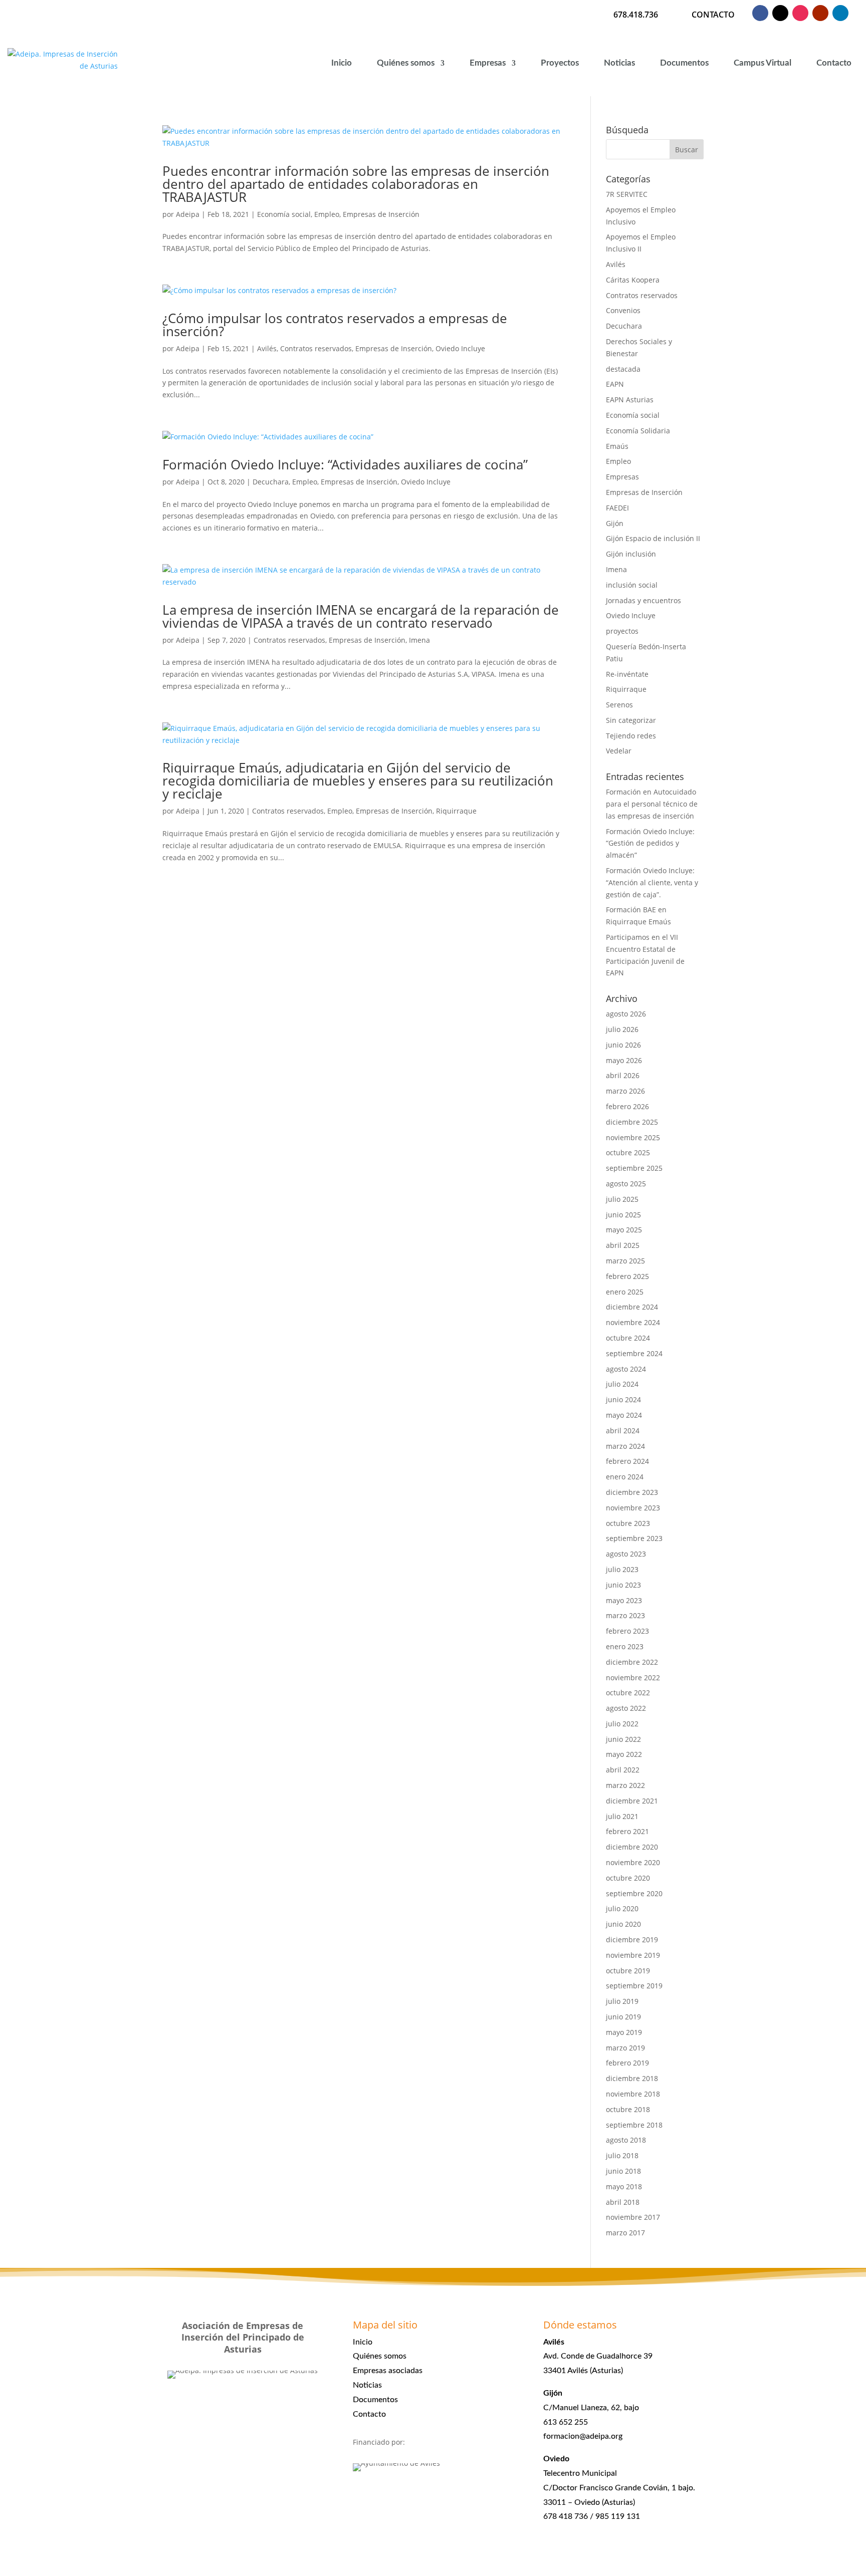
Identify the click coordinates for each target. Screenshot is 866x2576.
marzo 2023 (625, 1615)
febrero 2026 (627, 1106)
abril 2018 (623, 2202)
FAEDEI (617, 508)
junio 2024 (623, 1399)
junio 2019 (623, 2017)
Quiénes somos (406, 63)
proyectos (622, 631)
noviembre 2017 (633, 2217)
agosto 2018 (626, 2140)
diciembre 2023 (632, 1492)
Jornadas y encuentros (643, 600)
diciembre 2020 (632, 1847)
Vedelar (619, 751)
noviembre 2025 (633, 1137)
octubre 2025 (628, 1152)
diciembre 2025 (632, 1122)
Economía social (284, 214)
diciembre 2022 (632, 1662)
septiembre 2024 (634, 1353)
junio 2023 (623, 1585)
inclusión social (632, 585)
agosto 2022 (626, 1708)
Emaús (617, 446)
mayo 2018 (624, 2186)
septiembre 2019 (634, 1986)
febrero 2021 (627, 1831)
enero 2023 (625, 1646)
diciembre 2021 (632, 1801)
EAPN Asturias (630, 400)
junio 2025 (623, 1215)
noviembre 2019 (633, 1955)
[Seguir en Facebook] (760, 13)
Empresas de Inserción (381, 214)
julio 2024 (622, 1384)
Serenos (619, 705)
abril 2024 (623, 1431)
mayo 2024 (624, 1415)
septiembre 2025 (634, 1168)
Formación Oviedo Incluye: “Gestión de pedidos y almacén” (650, 843)
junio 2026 (623, 1045)
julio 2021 (622, 1816)
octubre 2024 (628, 1338)
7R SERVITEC (627, 194)
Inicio (342, 63)
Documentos (684, 63)
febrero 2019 (627, 2063)
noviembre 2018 (633, 2094)
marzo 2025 (625, 1261)
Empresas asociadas (388, 2371)
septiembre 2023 (634, 1538)
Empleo (327, 214)
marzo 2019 (625, 2048)
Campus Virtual (763, 63)
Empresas (488, 63)
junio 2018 (623, 2171)
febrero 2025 (627, 1276)
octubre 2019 (628, 1971)
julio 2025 (622, 1199)
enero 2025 (625, 1292)
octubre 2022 (628, 1693)
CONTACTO (713, 15)
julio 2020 (622, 1908)
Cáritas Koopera (633, 280)
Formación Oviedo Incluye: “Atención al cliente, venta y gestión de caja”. (652, 882)
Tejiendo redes (631, 736)
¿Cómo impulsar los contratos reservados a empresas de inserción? (335, 325)
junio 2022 (623, 1739)
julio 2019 (622, 2001)
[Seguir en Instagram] (800, 13)
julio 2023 (622, 1569)
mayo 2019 (624, 2032)
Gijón (615, 523)
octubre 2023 (628, 1523)
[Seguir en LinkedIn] (840, 13)
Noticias (619, 63)
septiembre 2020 (634, 1893)
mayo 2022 (624, 1754)
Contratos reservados (316, 348)
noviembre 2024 (633, 1322)
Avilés (267, 348)
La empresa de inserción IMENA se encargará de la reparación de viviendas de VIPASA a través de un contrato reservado (361, 616)
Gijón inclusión (631, 554)
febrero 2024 (627, 1461)
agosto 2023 (626, 1554)
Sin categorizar (631, 720)
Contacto (834, 63)
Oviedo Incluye (460, 348)
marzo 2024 (625, 1446)
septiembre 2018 (634, 2125)
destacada (623, 369)
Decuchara (271, 482)
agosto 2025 (626, 1184)
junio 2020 (623, 1924)
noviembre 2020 (633, 1862)
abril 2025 (623, 1245)
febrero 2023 (627, 1631)
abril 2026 (623, 1075)
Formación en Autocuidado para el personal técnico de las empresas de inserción (652, 804)
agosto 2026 (626, 1014)
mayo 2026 (624, 1060)
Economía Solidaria (638, 431)
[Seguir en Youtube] (820, 13)
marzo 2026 (625, 1091)
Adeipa (188, 214)
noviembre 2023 (633, 1508)
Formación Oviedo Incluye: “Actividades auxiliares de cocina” (345, 464)
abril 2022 (623, 1770)
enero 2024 (625, 1477)
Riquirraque (456, 811)
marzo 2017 (625, 2233)
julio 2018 (622, 2155)
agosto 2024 (626, 1369)
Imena (419, 640)
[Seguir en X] (780, 13)
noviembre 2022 (633, 1678)
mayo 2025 (624, 1230)
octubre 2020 (628, 1878)
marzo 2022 (625, 1785)
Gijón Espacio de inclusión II (653, 538)
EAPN (615, 384)
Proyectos (560, 63)
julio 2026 (622, 1029)
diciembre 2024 (632, 1307)
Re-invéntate (627, 674)
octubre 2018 (628, 2109)
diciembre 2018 (632, 2078)
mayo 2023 (624, 1600)
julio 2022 (622, 1724)
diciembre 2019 (632, 1940)
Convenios (623, 310)
